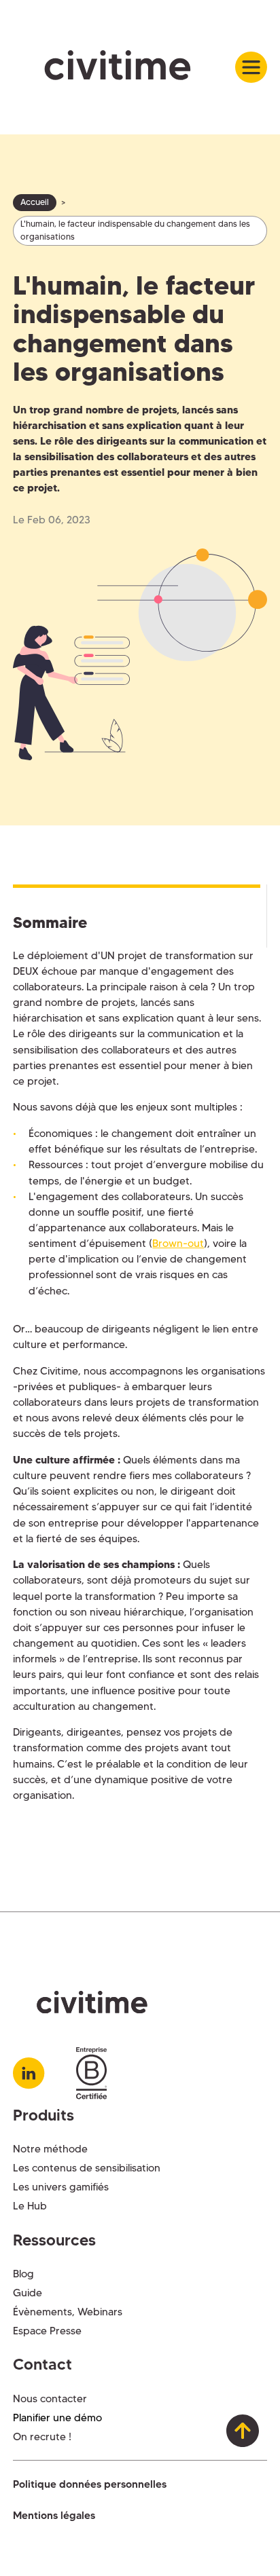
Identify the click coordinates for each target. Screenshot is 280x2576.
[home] (124, 67)
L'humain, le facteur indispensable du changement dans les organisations (135, 230)
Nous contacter (50, 2398)
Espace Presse (47, 2331)
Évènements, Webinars (68, 2312)
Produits (43, 2115)
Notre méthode (50, 2149)
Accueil (35, 202)
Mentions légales (54, 2515)
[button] (251, 67)
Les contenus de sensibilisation (87, 2168)
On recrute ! (42, 2437)
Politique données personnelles (90, 2484)
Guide (28, 2293)
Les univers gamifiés (61, 2187)
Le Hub (30, 2206)
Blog (23, 2274)
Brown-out (178, 1243)
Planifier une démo (57, 2418)
